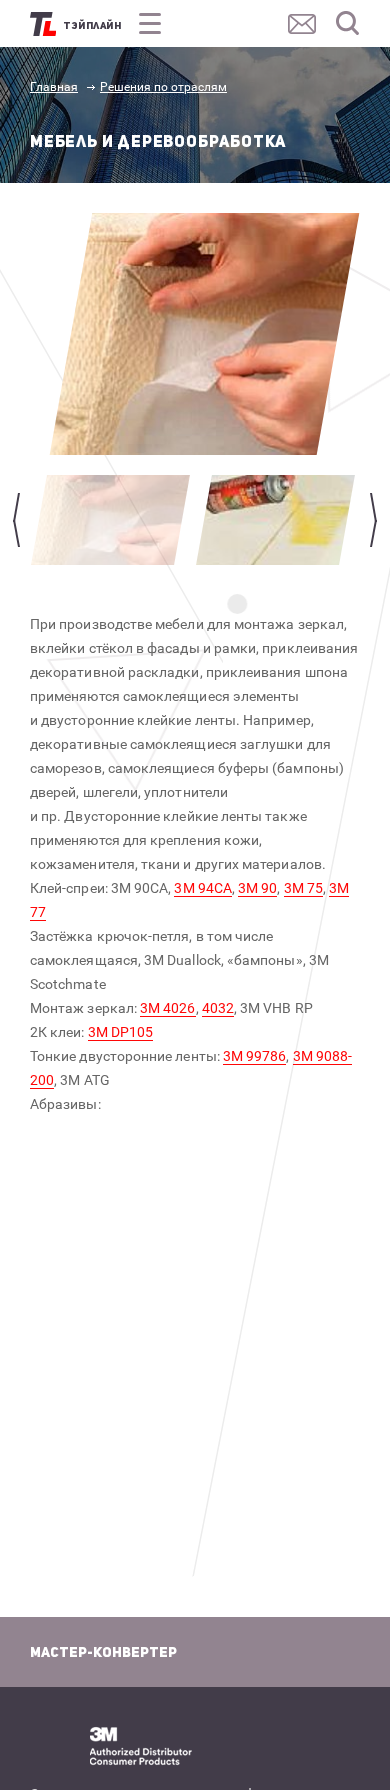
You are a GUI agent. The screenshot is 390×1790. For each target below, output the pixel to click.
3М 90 (257, 888)
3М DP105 (121, 1032)
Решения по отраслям (163, 87)
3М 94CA (203, 888)
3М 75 (303, 888)
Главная (54, 87)
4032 (218, 1008)
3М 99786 (255, 1056)
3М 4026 (168, 1008)
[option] (204, 334)
